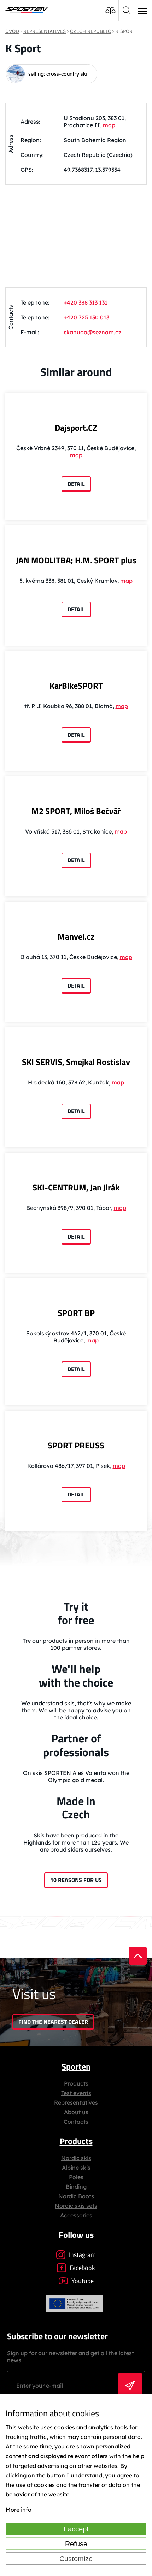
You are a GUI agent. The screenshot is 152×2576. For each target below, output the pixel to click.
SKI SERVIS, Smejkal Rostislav (76, 1062)
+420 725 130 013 (86, 317)
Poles (76, 2177)
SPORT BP (76, 1313)
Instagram (82, 2255)
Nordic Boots (76, 2196)
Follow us (76, 2235)
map (109, 125)
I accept (76, 2529)
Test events (76, 2093)
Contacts (76, 2122)
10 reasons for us (76, 1880)
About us (76, 2112)
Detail (76, 484)
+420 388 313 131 (86, 302)
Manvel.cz (76, 936)
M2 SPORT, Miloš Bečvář (76, 811)
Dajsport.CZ (76, 428)
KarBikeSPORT (76, 686)
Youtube (83, 2281)
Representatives (76, 2102)
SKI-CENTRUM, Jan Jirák (76, 1187)
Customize (76, 2559)
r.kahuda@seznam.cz (92, 332)
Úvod (12, 31)
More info (19, 2510)
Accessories (76, 2215)
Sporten (76, 2066)
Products (76, 2083)
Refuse (76, 2544)
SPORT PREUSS (76, 1445)
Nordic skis (76, 2158)
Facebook (82, 2268)
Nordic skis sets (76, 2206)
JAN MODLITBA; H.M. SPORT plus (76, 560)
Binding (76, 2187)
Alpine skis (76, 2168)
